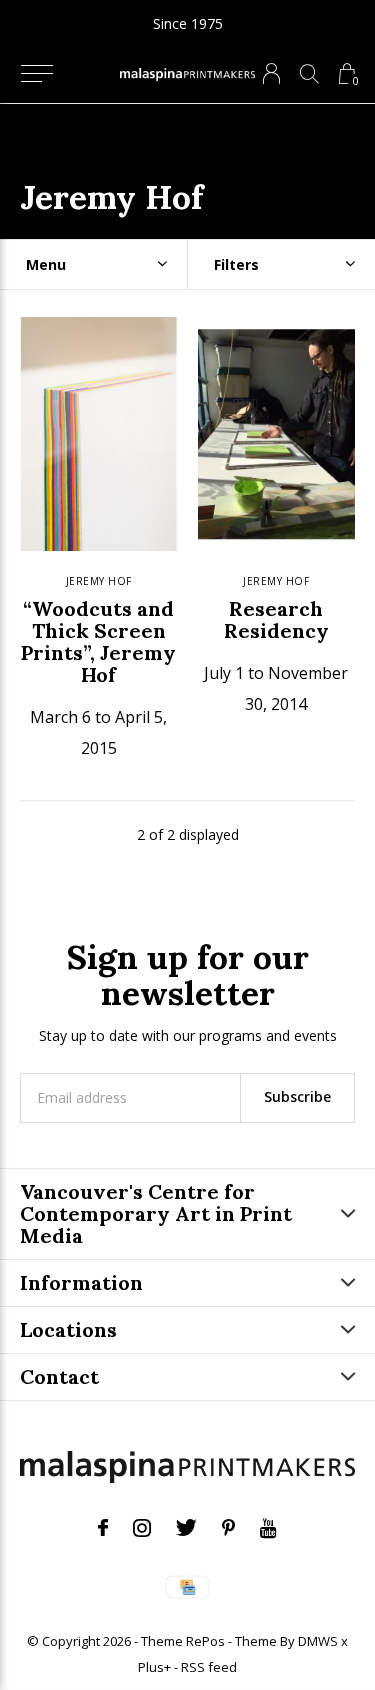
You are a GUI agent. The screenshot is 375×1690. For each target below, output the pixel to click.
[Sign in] (271, 73)
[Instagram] (142, 1528)
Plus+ (154, 1667)
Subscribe (297, 1096)
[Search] (309, 73)
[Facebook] (103, 1528)
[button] (36, 74)
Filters (236, 264)
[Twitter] (186, 1528)
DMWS (318, 1641)
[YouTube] (268, 1528)
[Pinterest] (228, 1528)
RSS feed (209, 1667)
